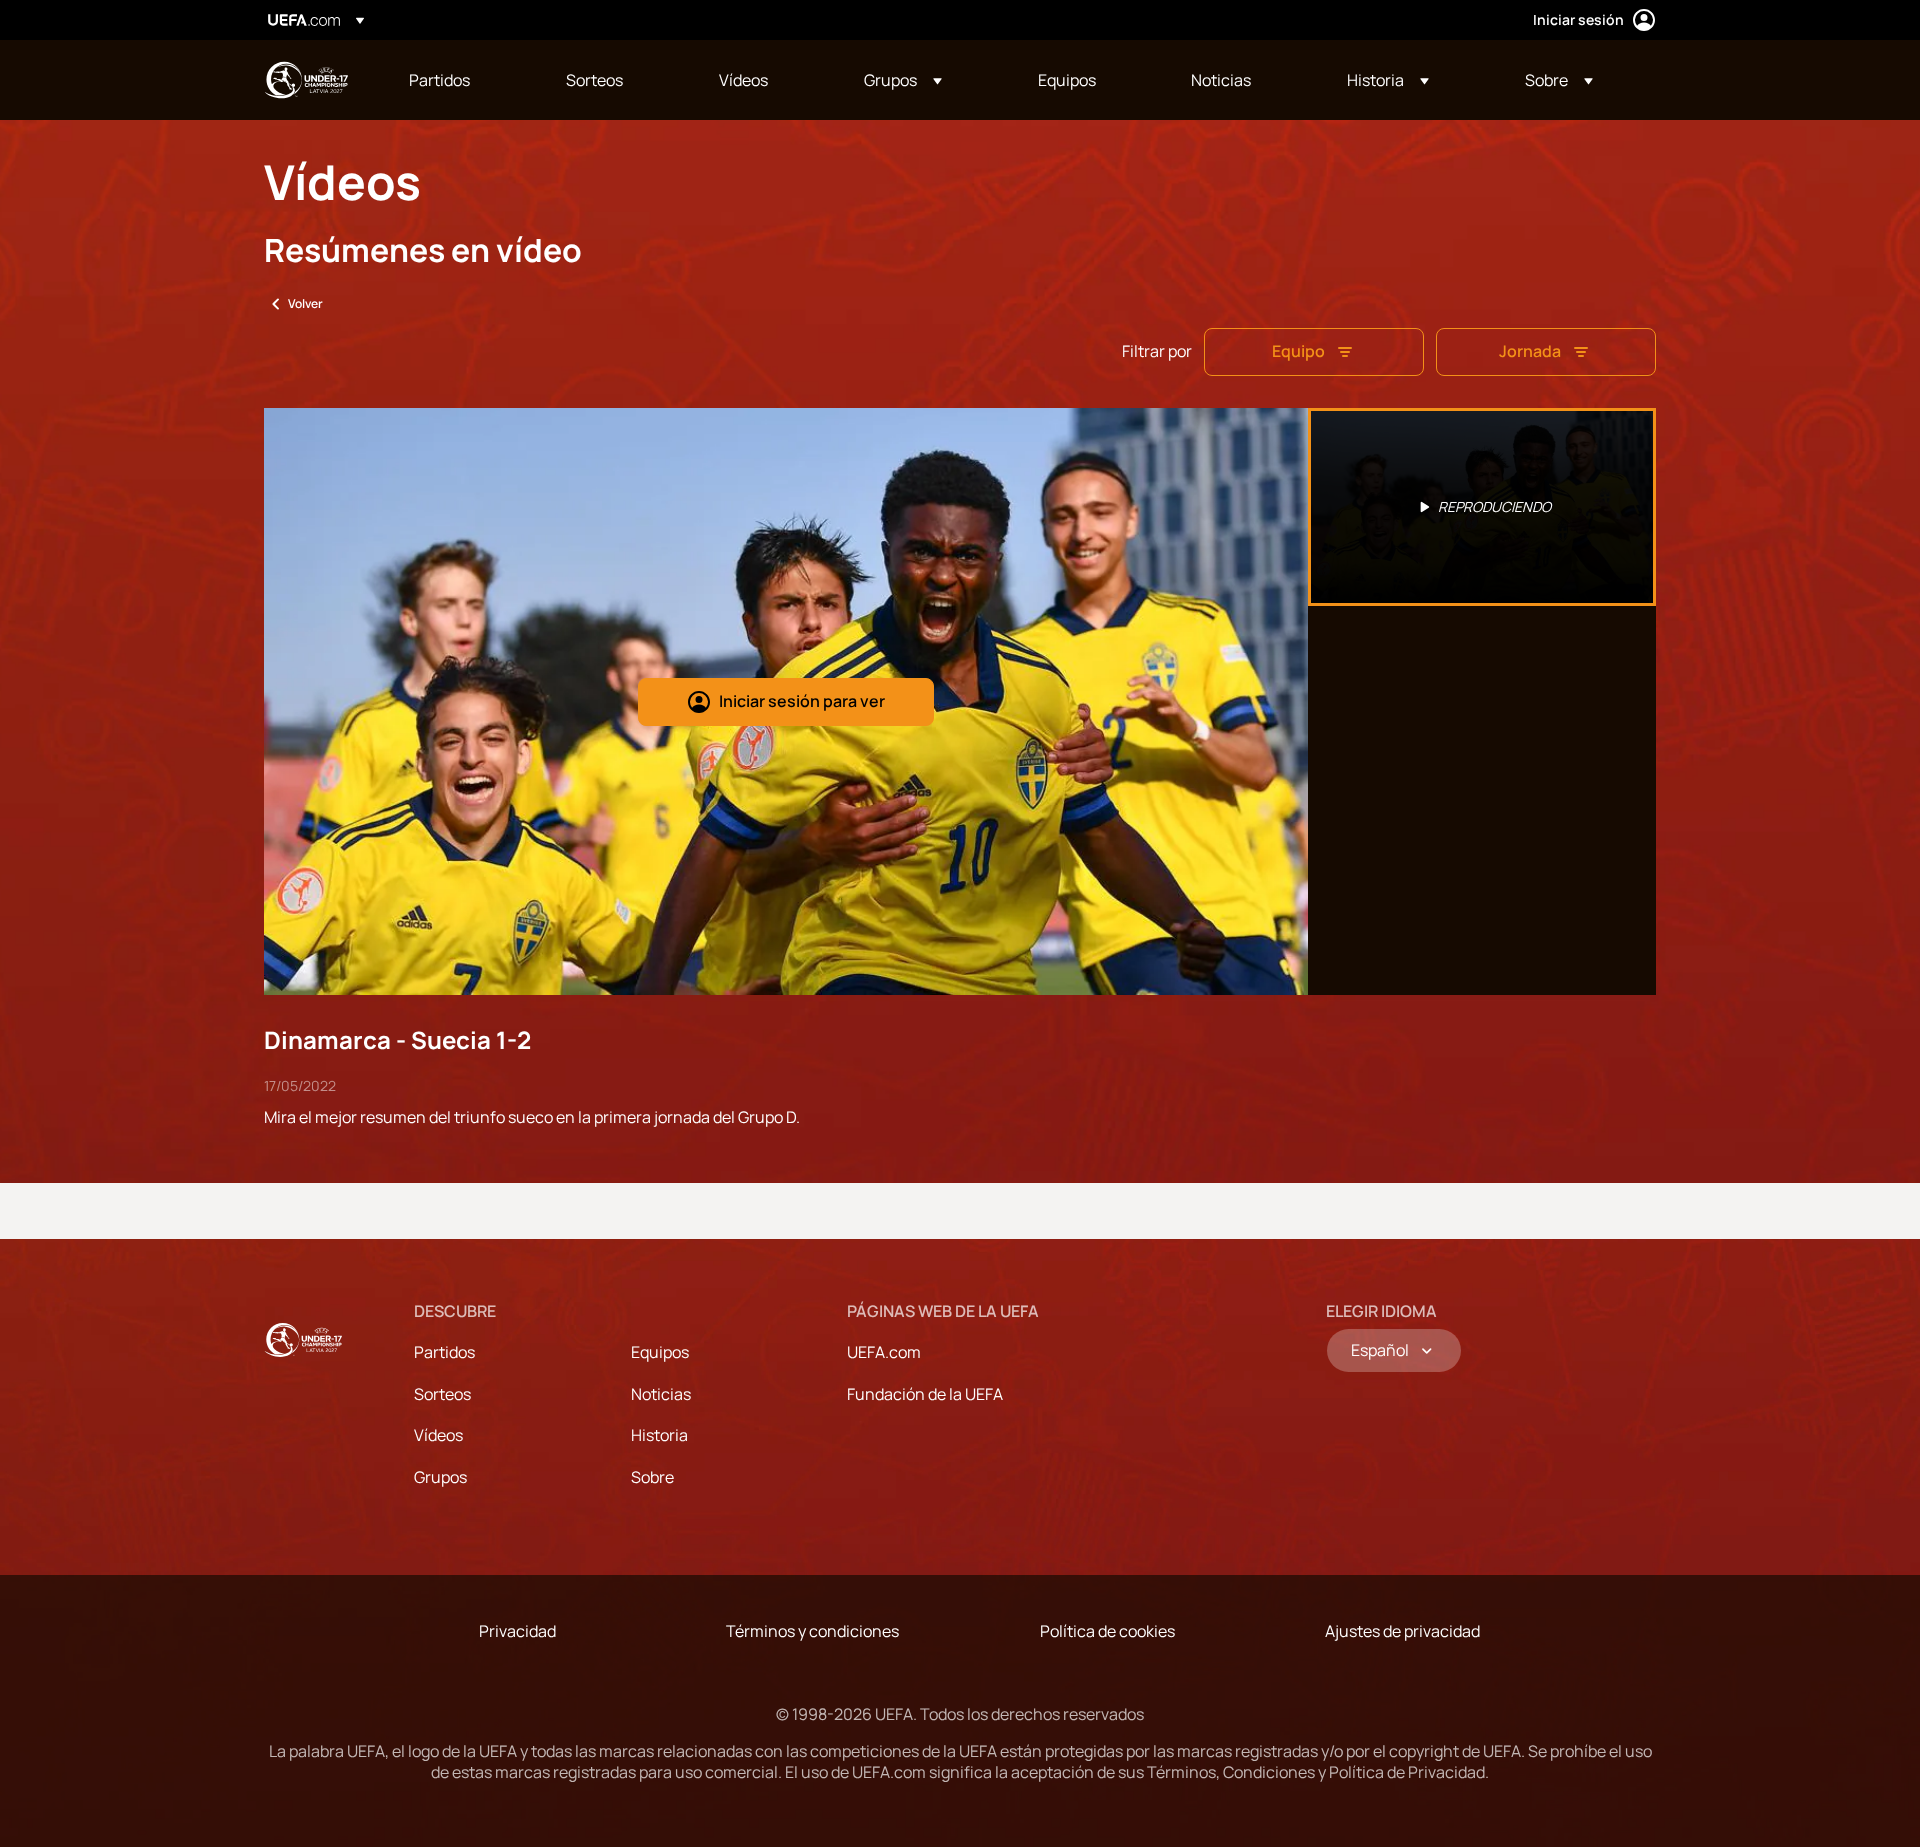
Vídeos (438, 1435)
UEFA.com (884, 1352)
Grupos (440, 1477)
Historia (659, 1435)
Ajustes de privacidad (1402, 1631)
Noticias (661, 1394)
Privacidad (517, 1631)
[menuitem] (462, 80)
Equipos (660, 1352)
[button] (903, 80)
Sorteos (442, 1394)
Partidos (444, 1352)
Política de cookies (1107, 1631)
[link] (439, 80)
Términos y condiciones (812, 1631)
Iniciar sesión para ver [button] (802, 701)
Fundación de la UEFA (925, 1394)
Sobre (652, 1477)
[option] (1482, 507)
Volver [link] (305, 303)
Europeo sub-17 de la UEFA (306, 80)
